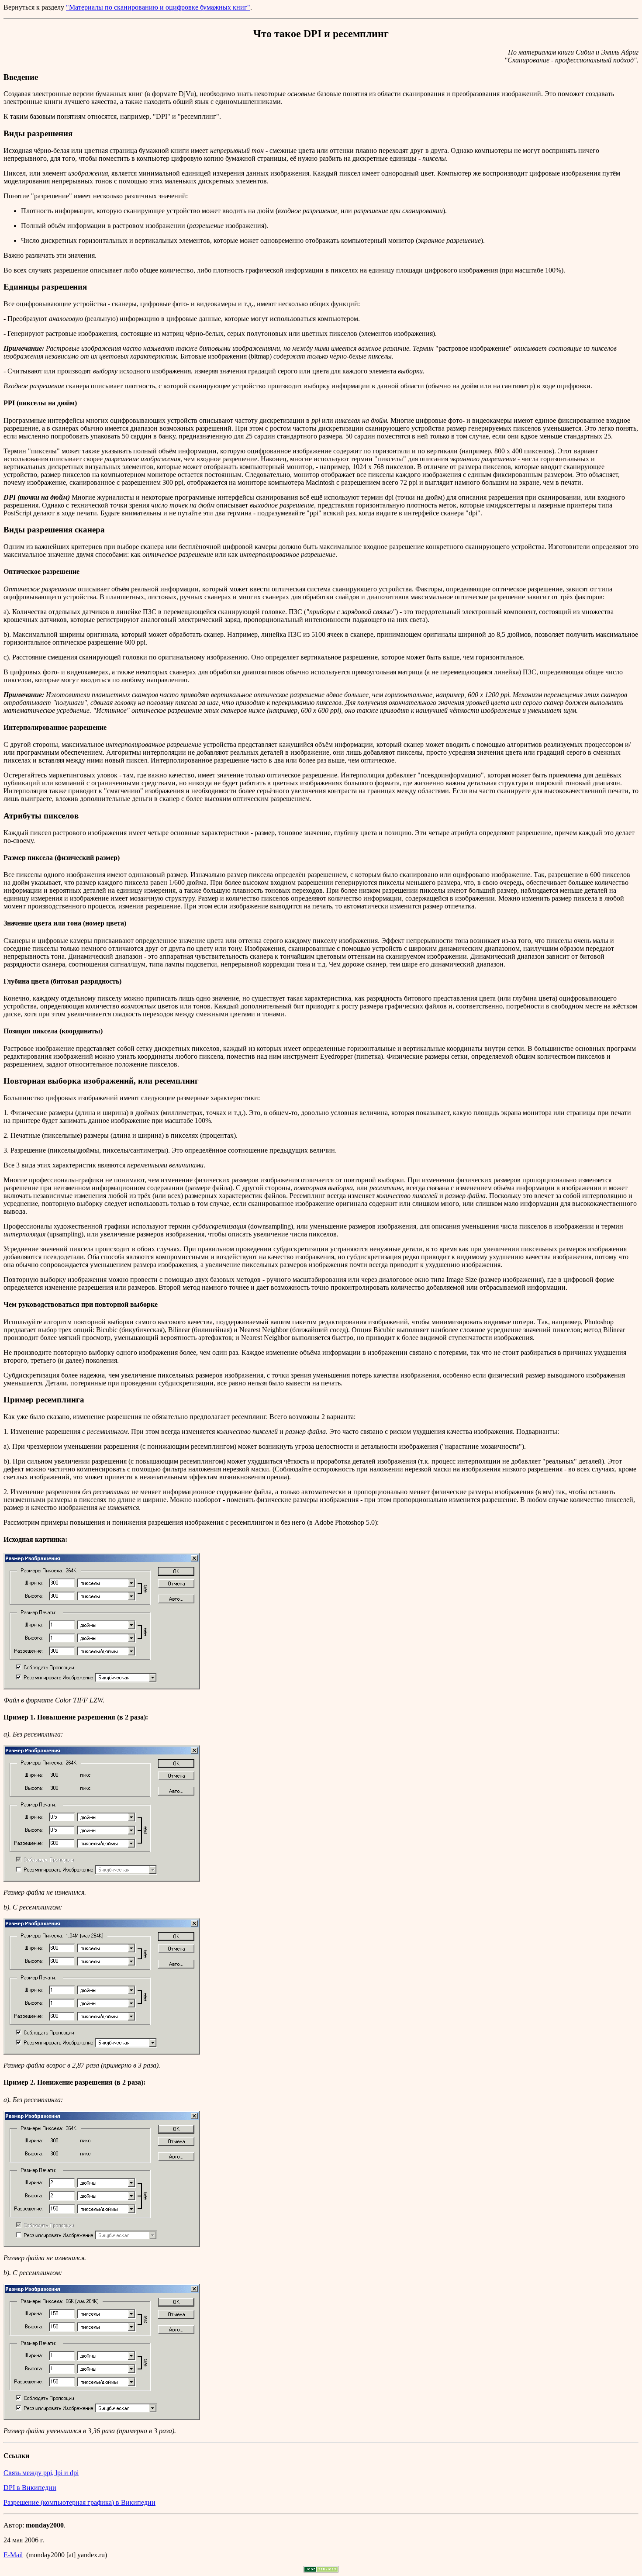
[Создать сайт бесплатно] (321, 2570)
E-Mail (13, 2555)
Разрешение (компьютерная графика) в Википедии (79, 2502)
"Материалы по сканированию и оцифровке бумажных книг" (158, 7)
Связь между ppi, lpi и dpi (41, 2473)
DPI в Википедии (30, 2488)
